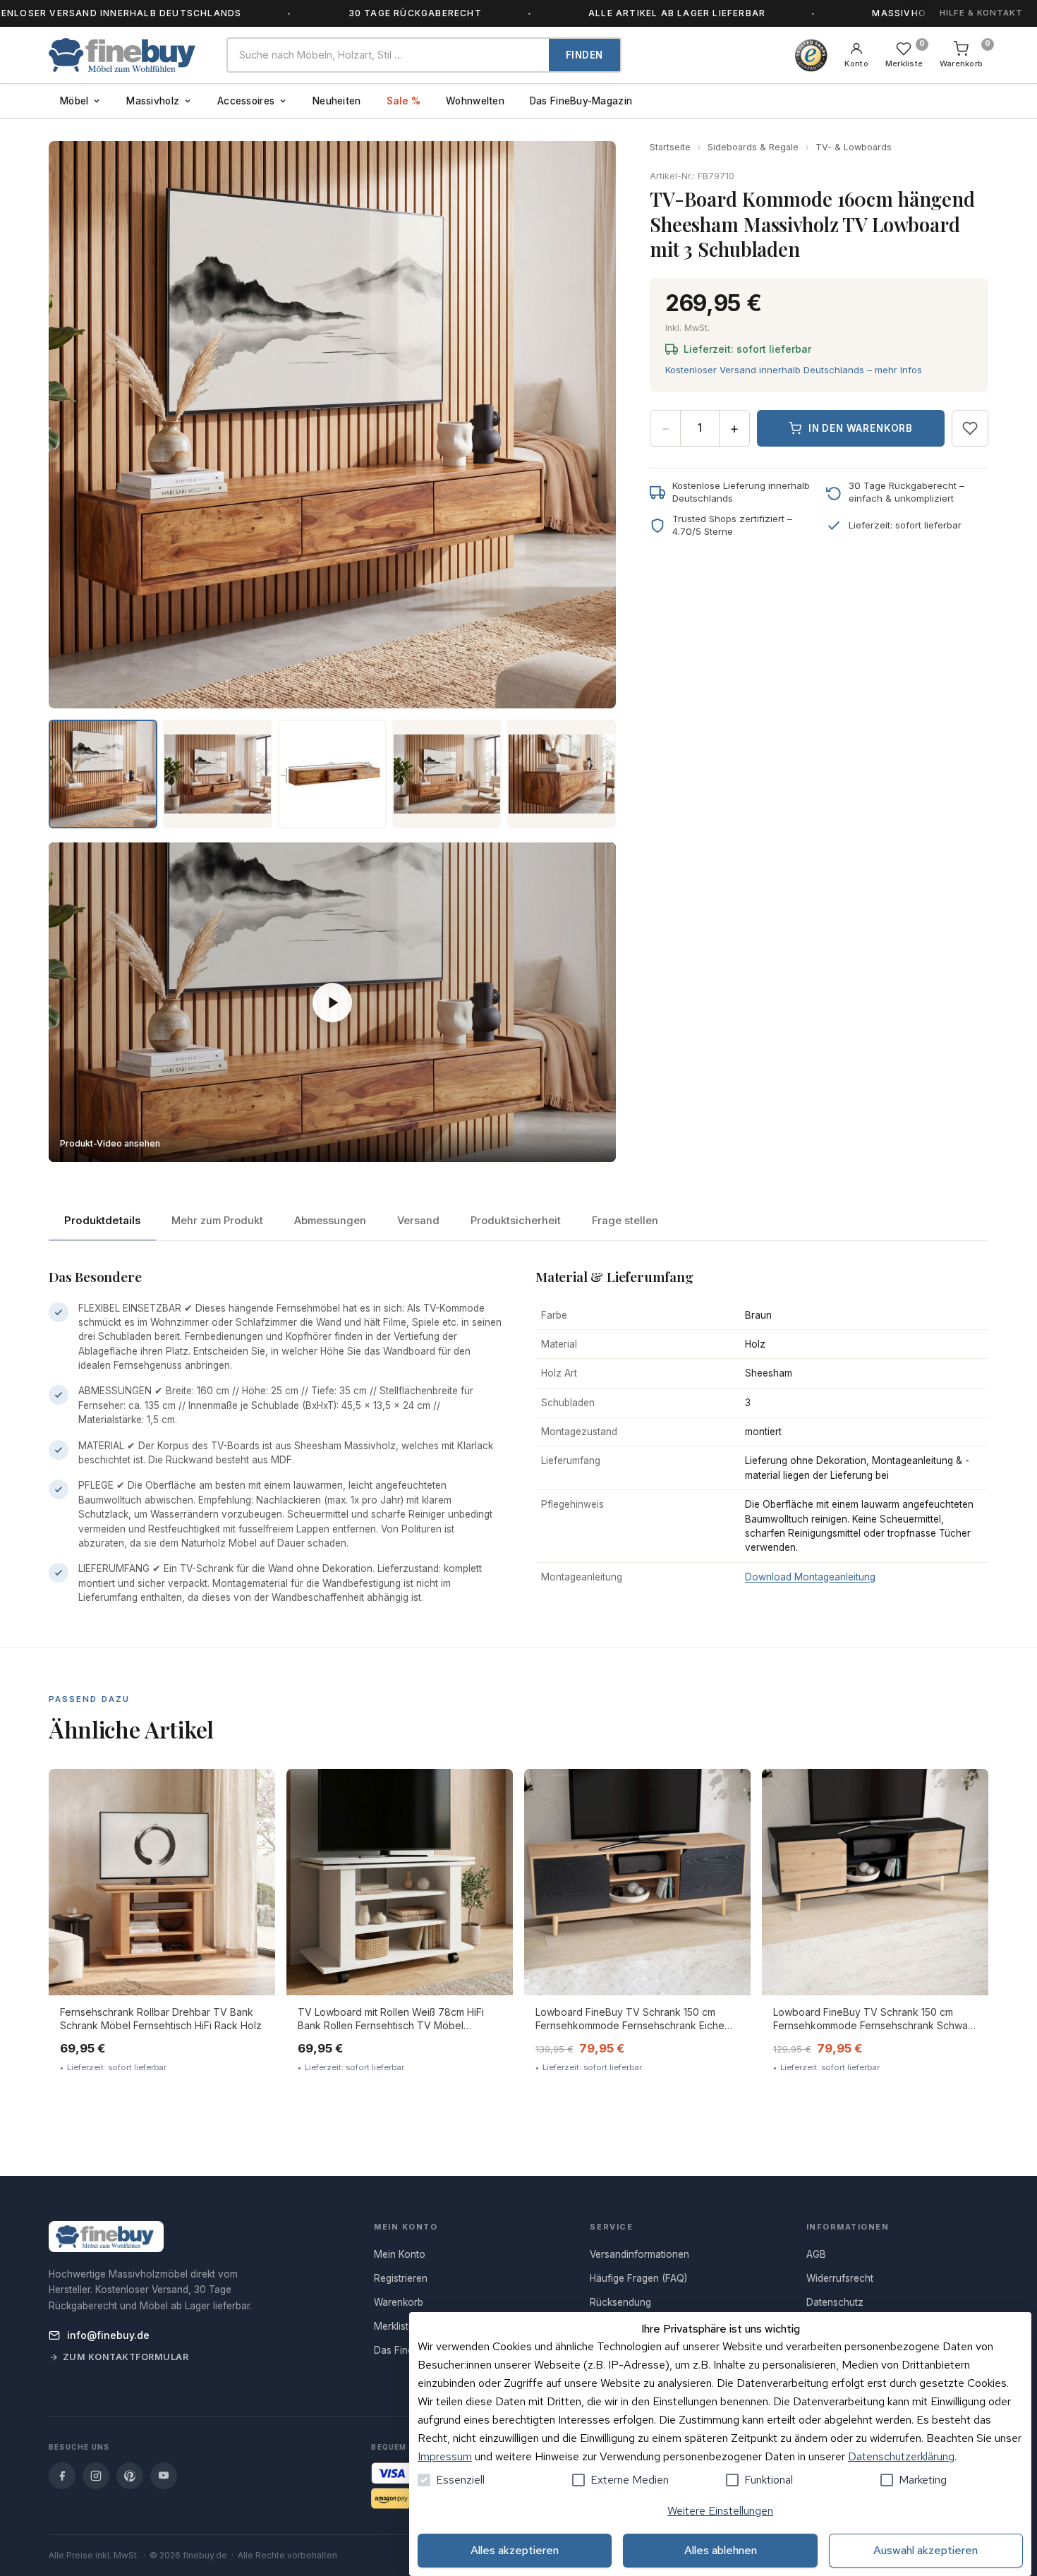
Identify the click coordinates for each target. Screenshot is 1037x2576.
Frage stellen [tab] (625, 1221)
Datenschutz (835, 2302)
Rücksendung (620, 2302)
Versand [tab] (418, 1221)
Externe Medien (630, 2480)
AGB (816, 2254)
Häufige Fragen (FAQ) (638, 2278)
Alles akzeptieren (515, 2550)
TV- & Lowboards (854, 147)
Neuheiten (336, 101)
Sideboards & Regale (753, 147)
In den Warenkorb (861, 428)
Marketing (923, 2480)
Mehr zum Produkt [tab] (217, 1221)
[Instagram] (96, 2476)
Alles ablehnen (721, 2550)
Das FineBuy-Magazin (581, 101)
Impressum (445, 2456)
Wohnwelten (475, 101)
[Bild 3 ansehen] (332, 774)
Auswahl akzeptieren (926, 2550)
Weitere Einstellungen (720, 2511)
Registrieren (401, 2278)
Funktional (769, 2480)
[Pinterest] (130, 2476)
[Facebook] (62, 2476)
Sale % (404, 101)
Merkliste (394, 2326)
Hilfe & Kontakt (981, 13)
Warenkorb (399, 2302)
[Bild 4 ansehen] (447, 774)
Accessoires (246, 101)
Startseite (670, 147)
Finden (584, 55)
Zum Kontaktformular (126, 2357)
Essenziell (460, 2480)
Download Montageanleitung (810, 1577)
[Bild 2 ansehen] (217, 774)
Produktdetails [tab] (102, 1221)
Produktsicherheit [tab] (516, 1221)
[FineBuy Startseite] (126, 55)
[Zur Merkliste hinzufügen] (970, 428)
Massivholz (153, 101)
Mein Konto (400, 2254)
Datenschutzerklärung (901, 2456)
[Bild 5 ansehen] (562, 774)
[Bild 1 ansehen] (103, 774)
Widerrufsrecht (840, 2278)
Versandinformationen (639, 2254)
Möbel (74, 101)
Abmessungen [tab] (330, 1221)
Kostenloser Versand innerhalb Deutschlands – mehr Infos (794, 370)
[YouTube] (164, 2476)
